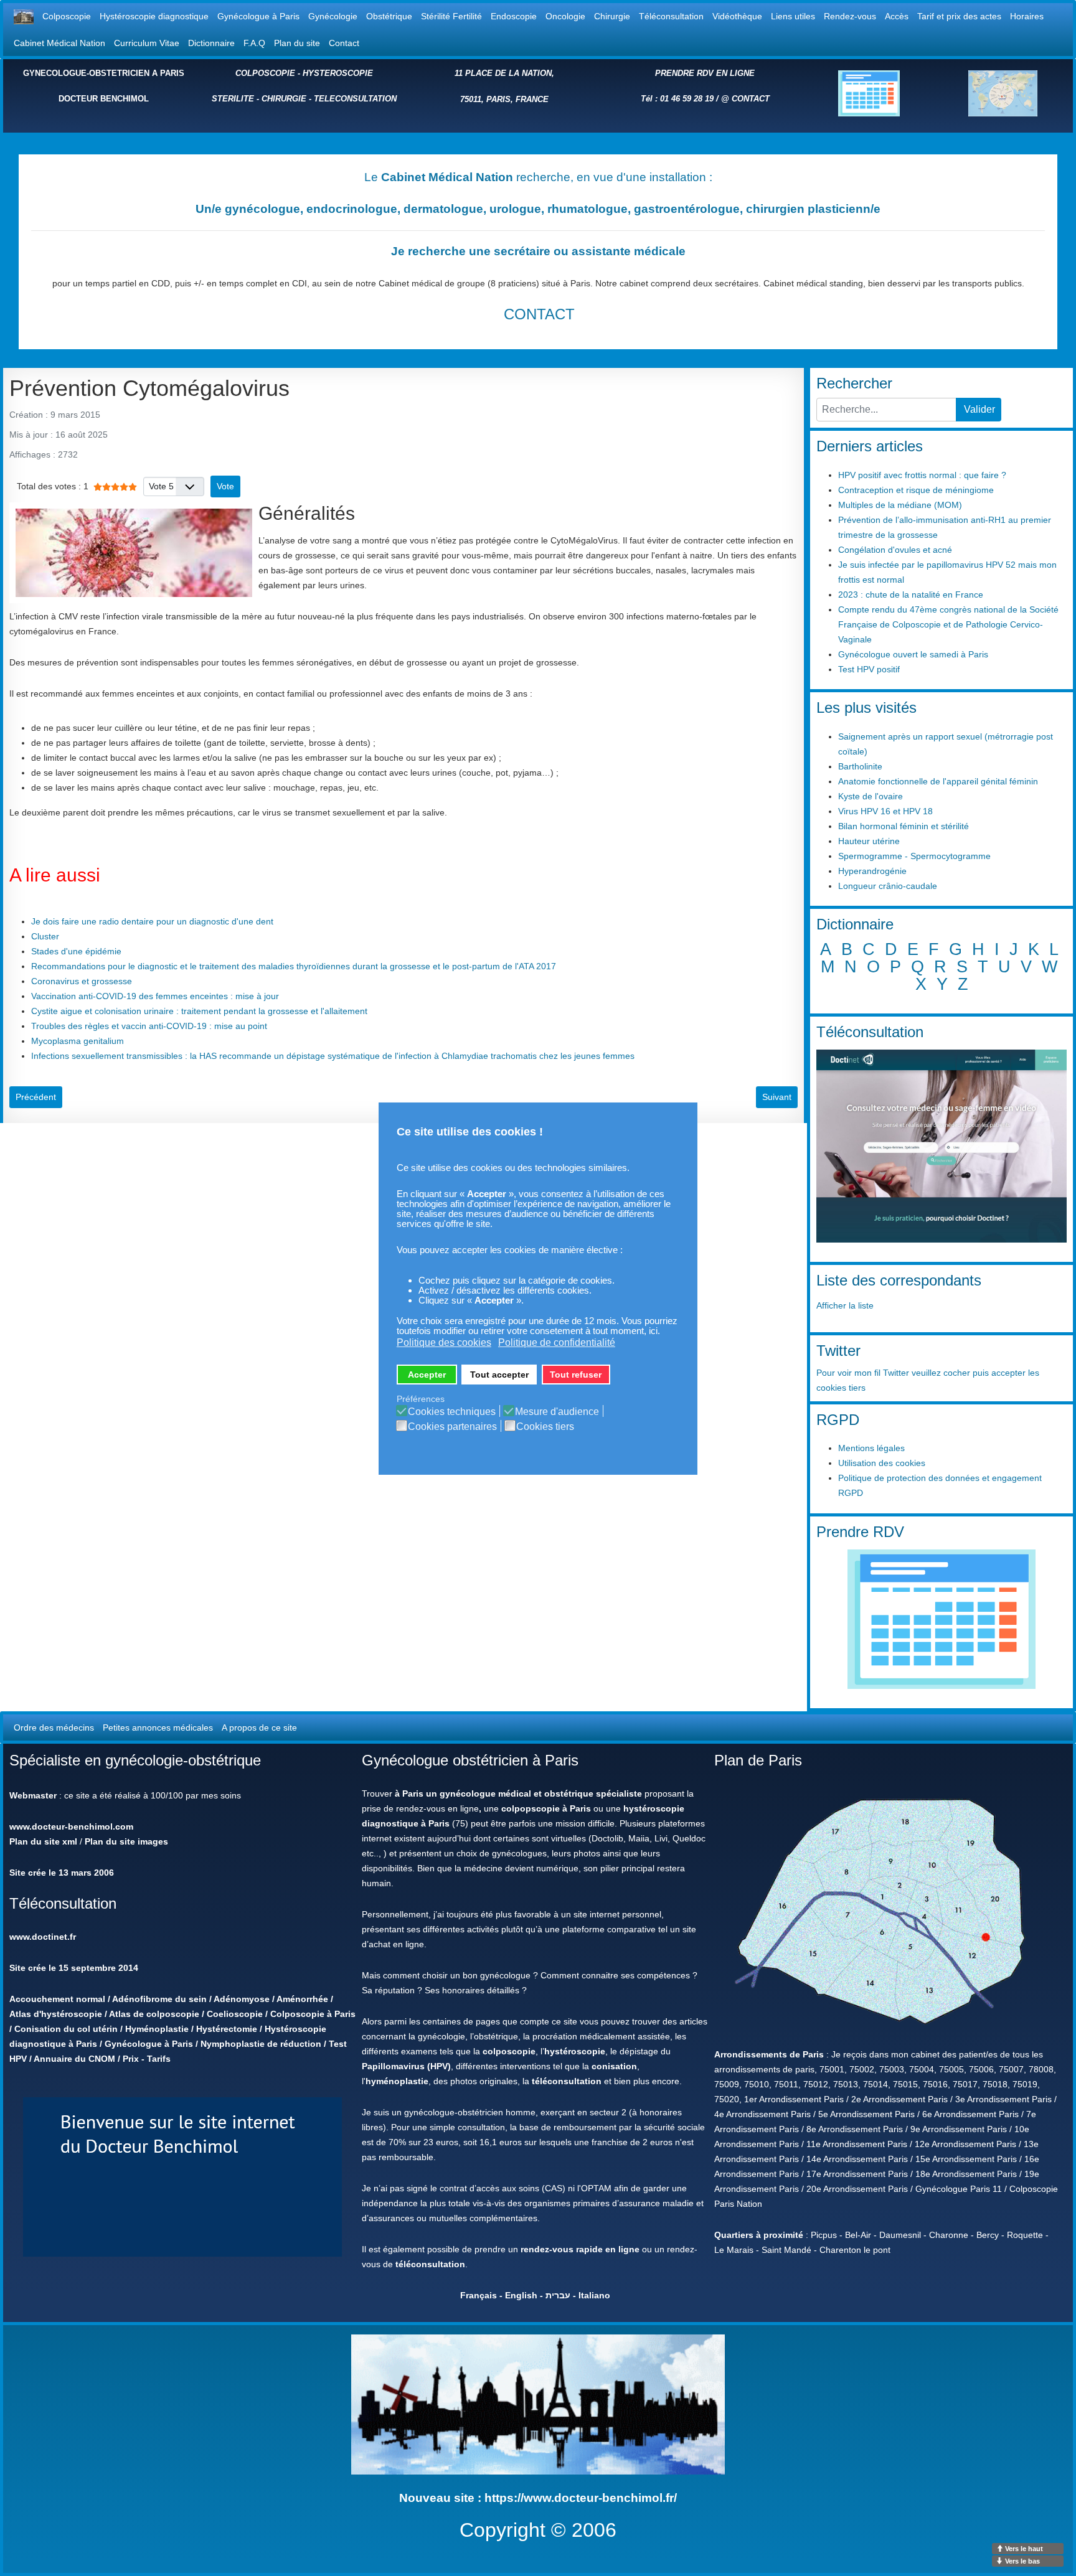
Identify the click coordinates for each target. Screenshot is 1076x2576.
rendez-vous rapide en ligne (580, 2249)
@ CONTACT (745, 99)
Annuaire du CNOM (74, 2059)
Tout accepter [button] (499, 1375)
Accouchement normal (57, 1999)
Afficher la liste (845, 1305)
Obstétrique (389, 16)
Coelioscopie (235, 2014)
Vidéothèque (737, 16)
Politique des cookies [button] (444, 1342)
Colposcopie (67, 16)
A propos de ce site (259, 1728)
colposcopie (509, 2051)
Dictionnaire (211, 43)
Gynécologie (333, 16)
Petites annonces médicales (158, 1728)
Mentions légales (871, 1448)
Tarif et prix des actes (959, 16)
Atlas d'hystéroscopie (56, 2014)
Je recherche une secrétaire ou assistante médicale (538, 251)
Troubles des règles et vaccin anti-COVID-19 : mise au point (149, 1026)
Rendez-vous (850, 16)
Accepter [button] (427, 1375)
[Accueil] (24, 16)
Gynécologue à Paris (258, 16)
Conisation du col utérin (66, 2029)
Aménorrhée (302, 1999)
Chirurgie (612, 16)
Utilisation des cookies (882, 1463)
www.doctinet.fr (43, 1937)
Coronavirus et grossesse (82, 981)
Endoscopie (514, 16)
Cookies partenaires (452, 1427)
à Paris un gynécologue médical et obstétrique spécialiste (518, 1793)
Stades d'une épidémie (76, 951)
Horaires (1027, 16)
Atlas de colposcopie (154, 2014)
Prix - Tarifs (147, 2059)
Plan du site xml (43, 1841)
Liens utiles (793, 16)
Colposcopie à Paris (313, 2014)
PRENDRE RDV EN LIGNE (705, 73)
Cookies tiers (545, 1427)
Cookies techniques (452, 1412)
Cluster (45, 936)
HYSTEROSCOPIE (338, 73)
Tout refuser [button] (576, 1375)
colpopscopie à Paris (546, 1808)
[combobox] (886, 410)
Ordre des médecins (54, 1728)
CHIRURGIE (284, 99)
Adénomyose (242, 1999)
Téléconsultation (671, 16)
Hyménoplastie (157, 2029)
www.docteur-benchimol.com (71, 1826)
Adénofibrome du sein (159, 1999)
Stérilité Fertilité (451, 16)
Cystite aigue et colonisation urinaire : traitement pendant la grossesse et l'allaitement (199, 1011)
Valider (979, 409)
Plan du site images (126, 1841)
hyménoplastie (397, 2081)
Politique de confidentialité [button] (557, 1342)
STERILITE (233, 99)
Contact (344, 43)
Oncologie (565, 16)
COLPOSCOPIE (265, 73)
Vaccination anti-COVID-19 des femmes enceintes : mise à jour (155, 996)
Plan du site (297, 43)
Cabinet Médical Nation (59, 43)
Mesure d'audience (557, 1412)
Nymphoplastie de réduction (261, 2044)
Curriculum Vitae (147, 43)
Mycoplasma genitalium (78, 1041)
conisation (614, 2066)
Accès (897, 16)
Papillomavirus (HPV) (406, 2066)
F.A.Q (254, 43)
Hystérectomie (227, 2029)
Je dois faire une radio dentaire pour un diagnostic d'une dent (152, 921)
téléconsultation (567, 2081)
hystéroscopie (575, 2051)
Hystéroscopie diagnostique (154, 16)
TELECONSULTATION (355, 99)
